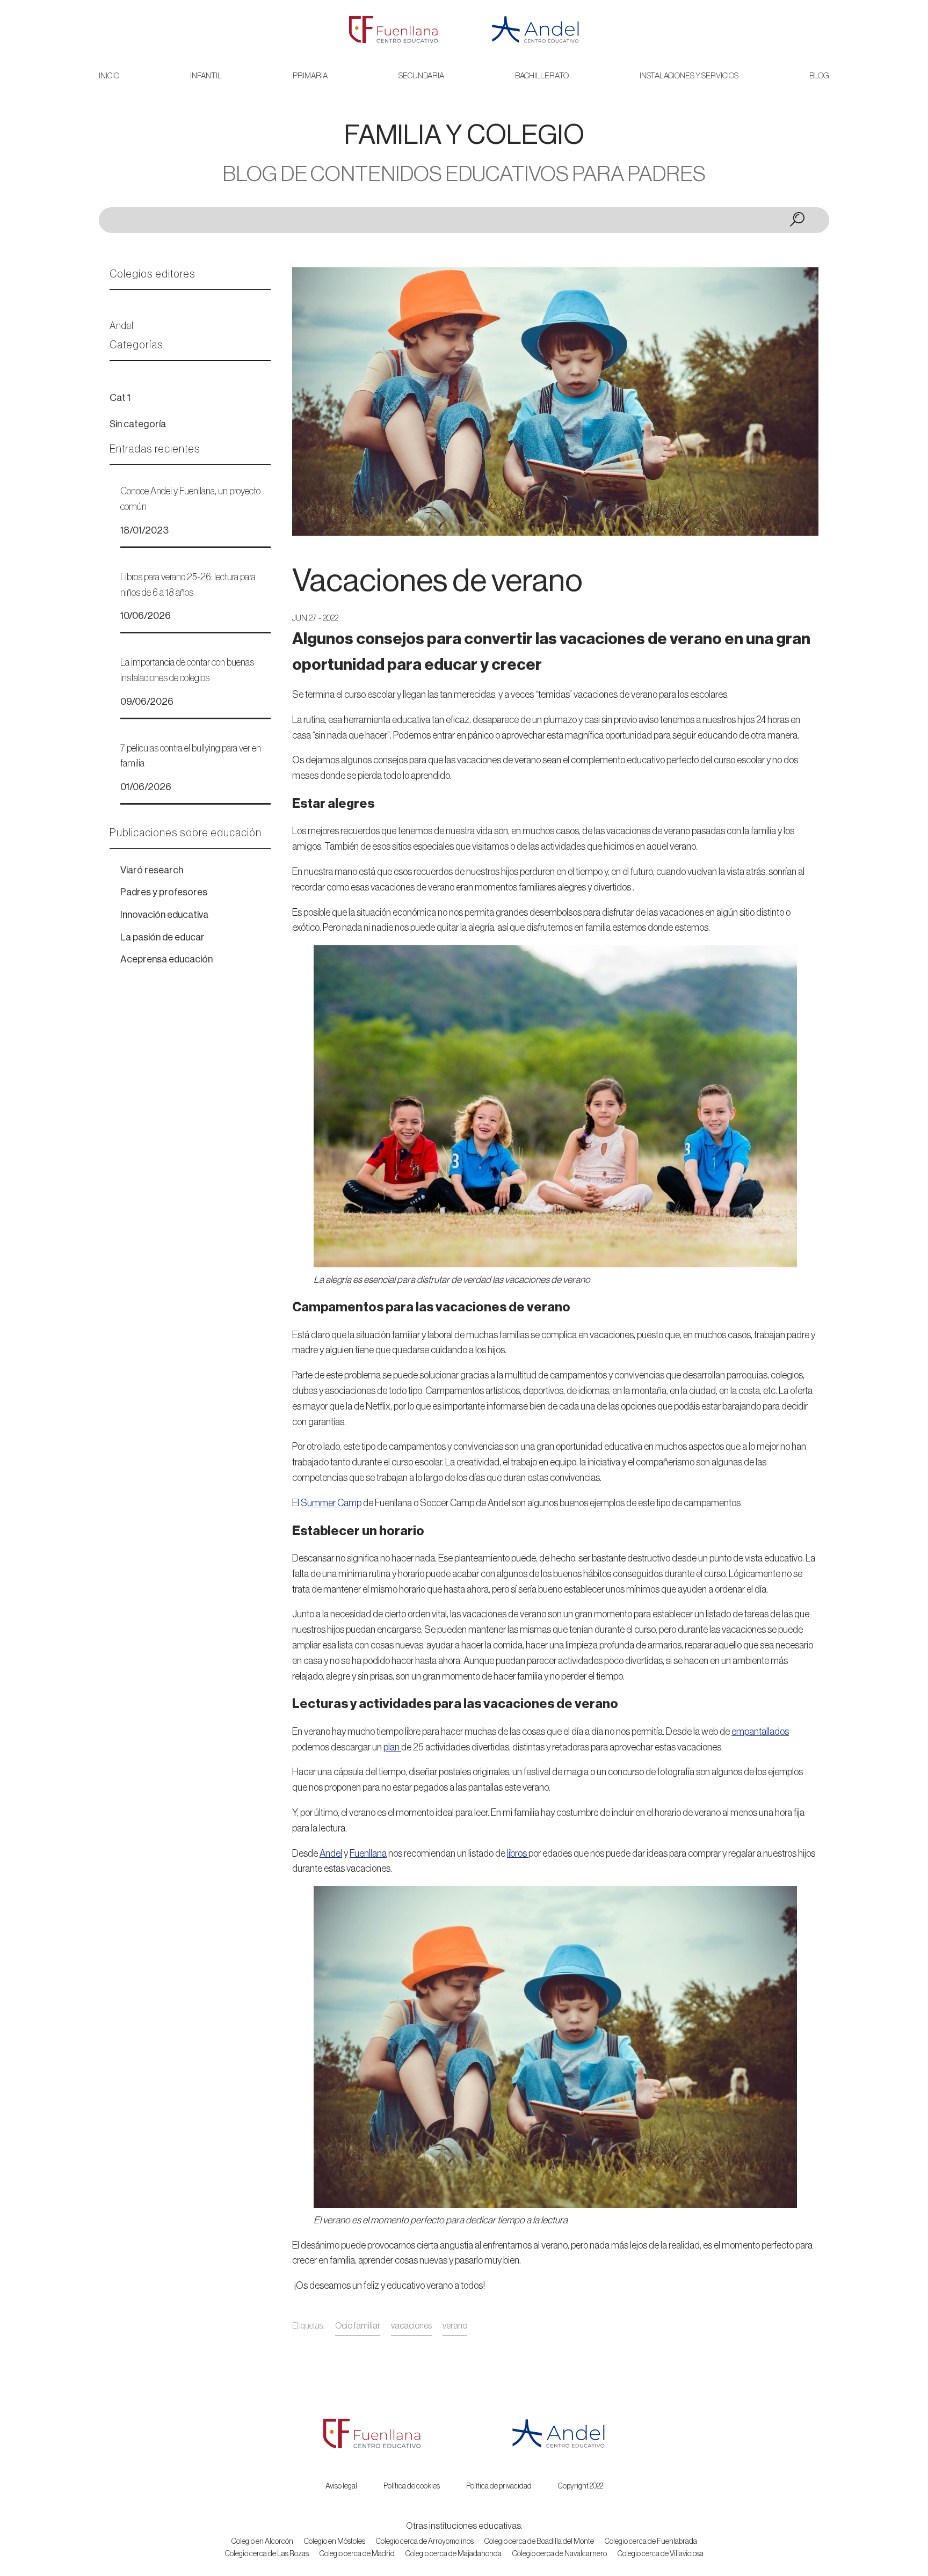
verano (455, 2326)
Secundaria (421, 76)
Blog (819, 76)
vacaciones (411, 2326)
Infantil (206, 76)
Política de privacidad (499, 2486)
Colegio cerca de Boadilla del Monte (539, 2542)
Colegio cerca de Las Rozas (267, 2554)
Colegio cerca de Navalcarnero (560, 2554)
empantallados (760, 1732)
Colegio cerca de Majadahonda (454, 2554)
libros (518, 1853)
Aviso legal (341, 2486)
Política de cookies (412, 2486)
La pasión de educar (162, 937)
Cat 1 (120, 398)
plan (392, 1747)
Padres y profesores (164, 892)
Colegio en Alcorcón (262, 2542)
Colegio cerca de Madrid (357, 2554)
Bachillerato (542, 76)
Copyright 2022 (581, 2486)
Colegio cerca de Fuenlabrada (651, 2542)
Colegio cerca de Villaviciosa (661, 2554)
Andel (122, 326)
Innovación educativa (164, 915)
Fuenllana (368, 1853)
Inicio (109, 76)
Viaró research (152, 870)
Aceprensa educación (166, 959)
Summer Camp (331, 1503)
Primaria (310, 76)
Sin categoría (138, 424)
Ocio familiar (358, 2326)
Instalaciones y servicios (689, 76)
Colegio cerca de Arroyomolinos (425, 2542)
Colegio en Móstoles (335, 2542)
